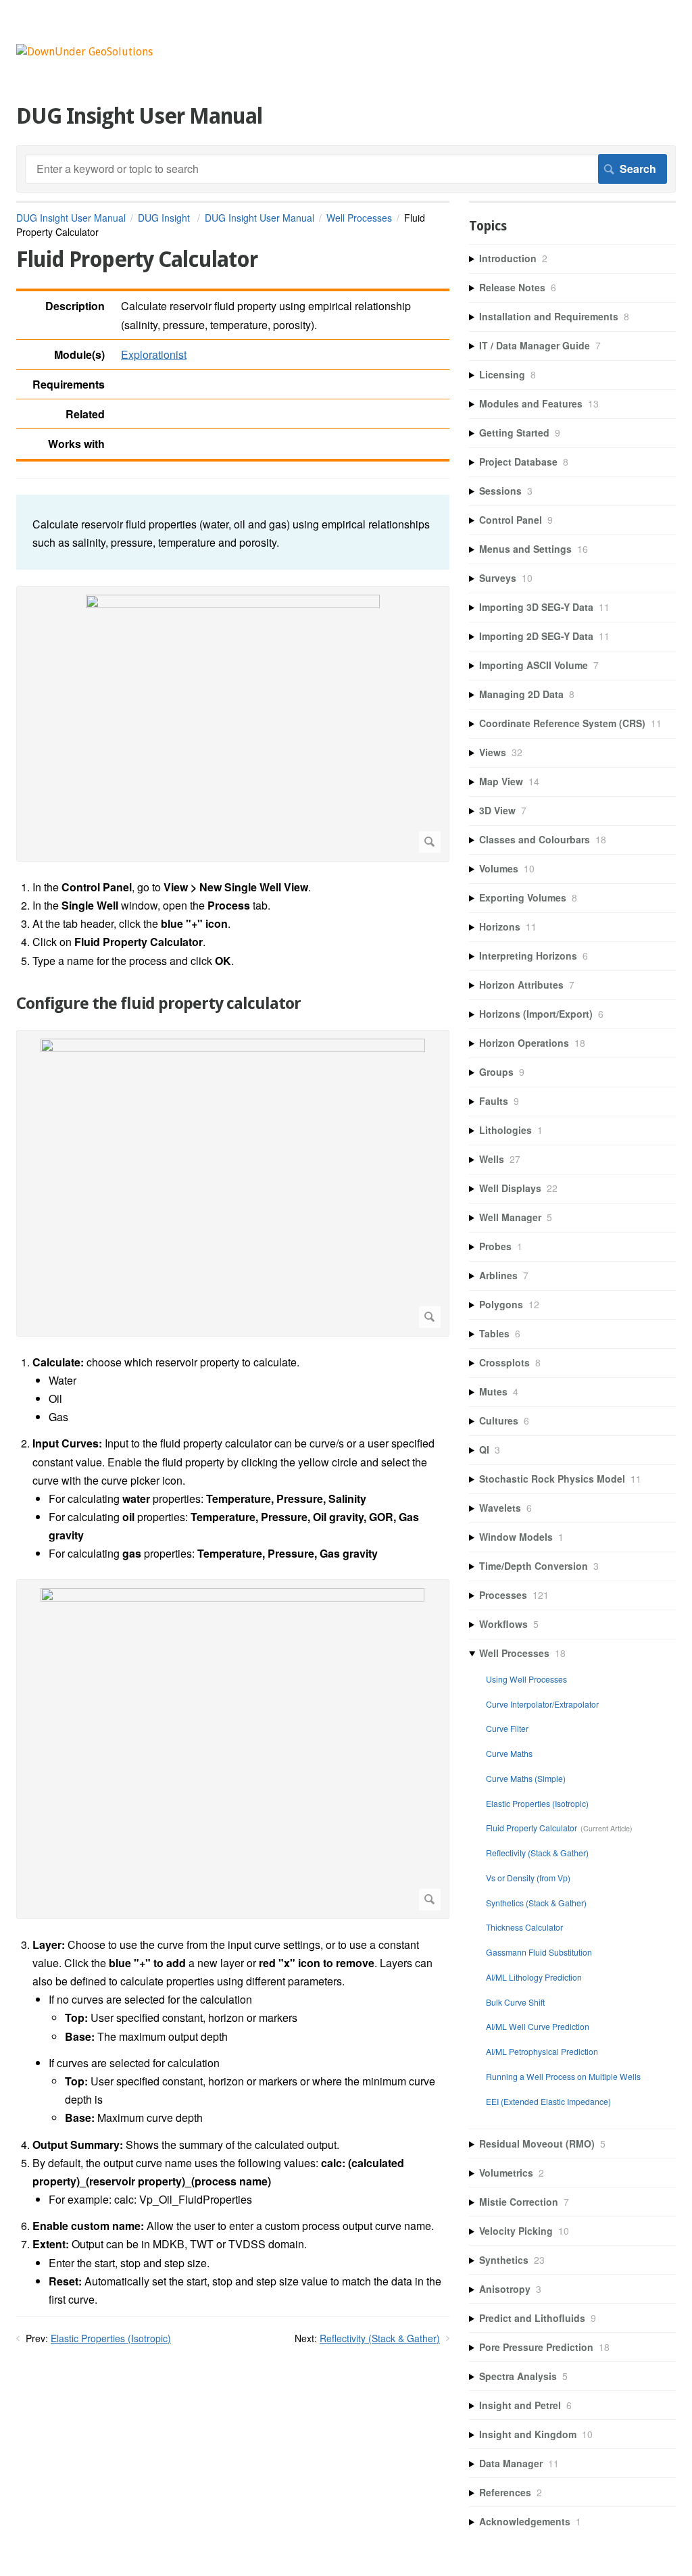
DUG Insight (165, 218)
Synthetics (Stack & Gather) (536, 1903)
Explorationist (154, 354)
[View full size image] (233, 724)
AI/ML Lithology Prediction (534, 1977)
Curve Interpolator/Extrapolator (542, 1704)
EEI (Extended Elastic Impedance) (548, 2101)
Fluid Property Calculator (532, 1828)
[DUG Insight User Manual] (84, 52)
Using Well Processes (526, 1679)
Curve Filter (507, 1728)
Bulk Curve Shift (515, 2002)
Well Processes (359, 218)
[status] (233, 532)
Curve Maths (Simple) (526, 1778)
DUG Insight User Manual (71, 218)
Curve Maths (509, 1753)
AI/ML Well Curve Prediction (538, 2026)
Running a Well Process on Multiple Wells (563, 2076)
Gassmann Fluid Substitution (539, 1952)
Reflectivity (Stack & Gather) (380, 2338)
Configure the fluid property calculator (158, 1004)
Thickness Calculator (524, 1927)
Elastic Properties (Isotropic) (111, 2338)
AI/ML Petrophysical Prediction (542, 2051)
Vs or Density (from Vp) (528, 1878)
